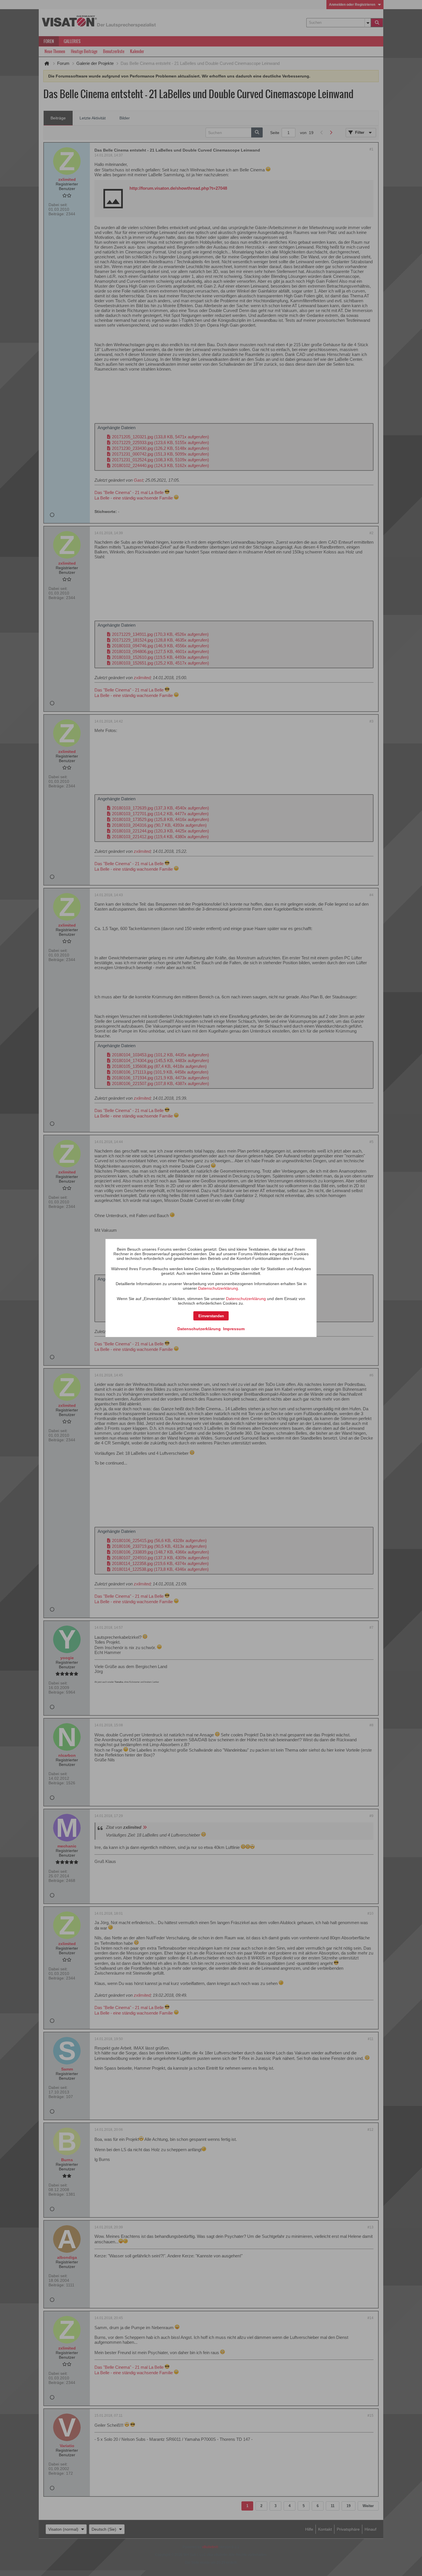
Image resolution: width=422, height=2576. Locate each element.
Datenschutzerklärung (218, 1288)
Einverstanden (211, 1316)
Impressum (234, 1329)
